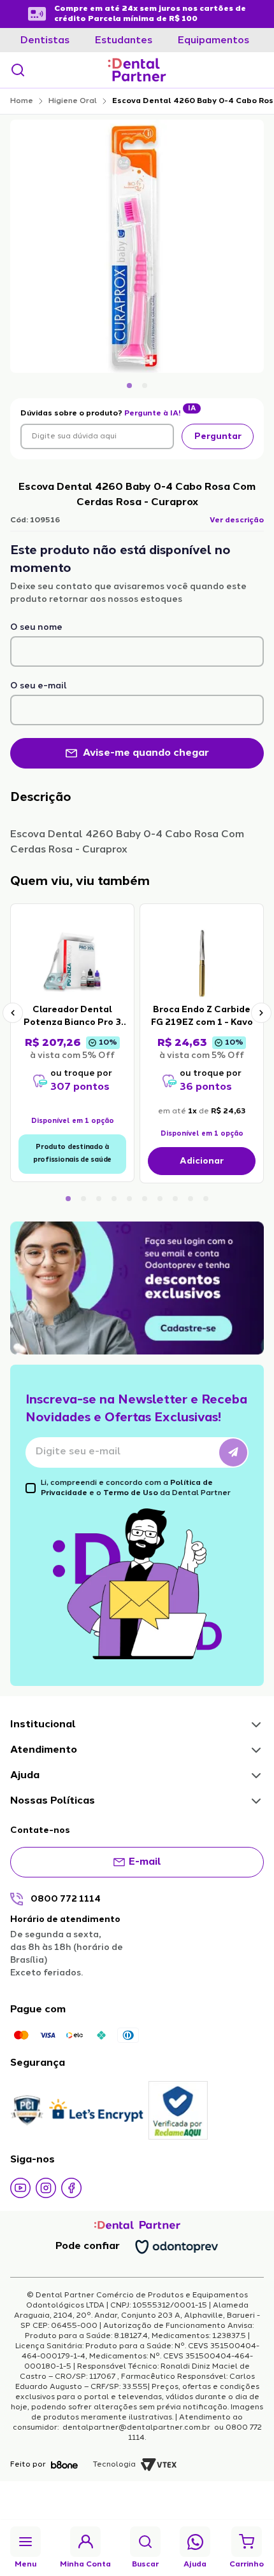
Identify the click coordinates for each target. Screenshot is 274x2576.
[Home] (137, 70)
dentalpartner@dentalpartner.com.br (136, 2428)
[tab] (45, 41)
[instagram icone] (46, 2188)
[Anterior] (13, 1013)
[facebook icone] (71, 2188)
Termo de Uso (131, 1493)
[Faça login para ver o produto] (72, 963)
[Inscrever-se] (233, 1452)
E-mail (145, 1862)
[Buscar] (18, 70)
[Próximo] (261, 1013)
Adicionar (202, 1161)
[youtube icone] (20, 2188)
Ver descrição (237, 520)
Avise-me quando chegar (146, 753)
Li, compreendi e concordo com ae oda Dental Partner (136, 1488)
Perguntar (218, 436)
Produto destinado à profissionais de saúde (72, 1154)
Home (22, 101)
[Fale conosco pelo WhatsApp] (195, 2542)
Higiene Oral (73, 101)
